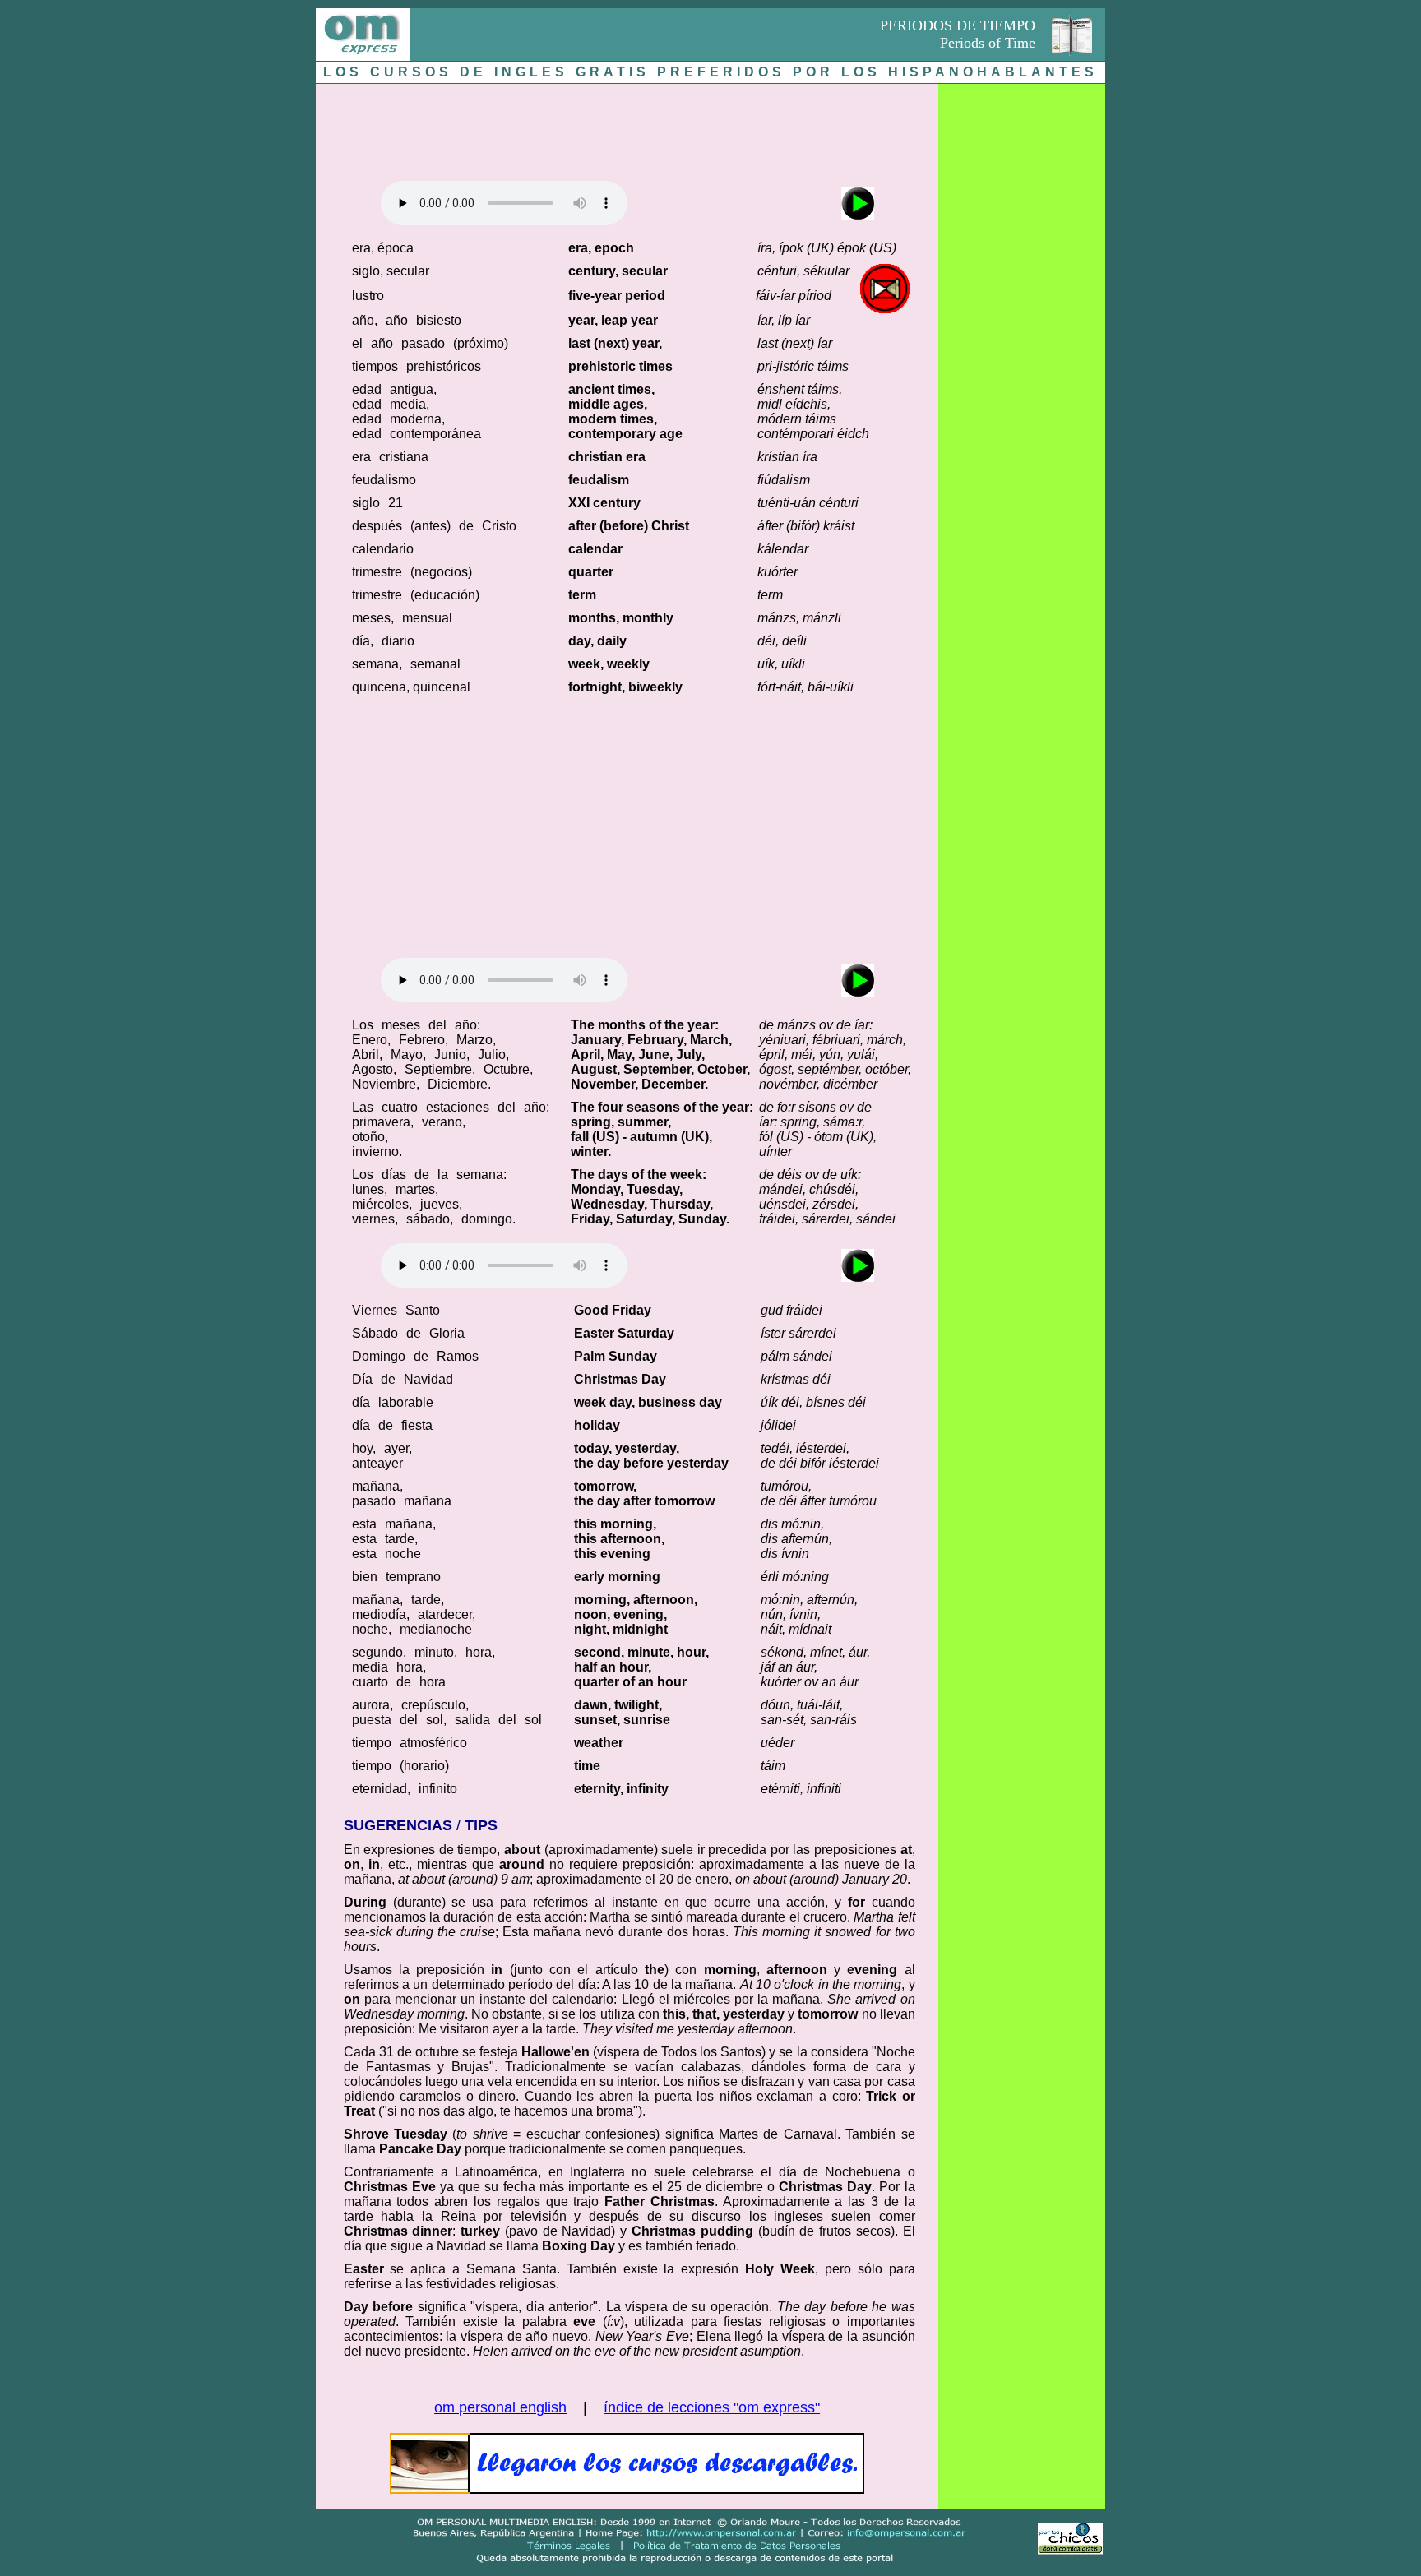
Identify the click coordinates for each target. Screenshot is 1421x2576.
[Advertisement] (627, 128)
